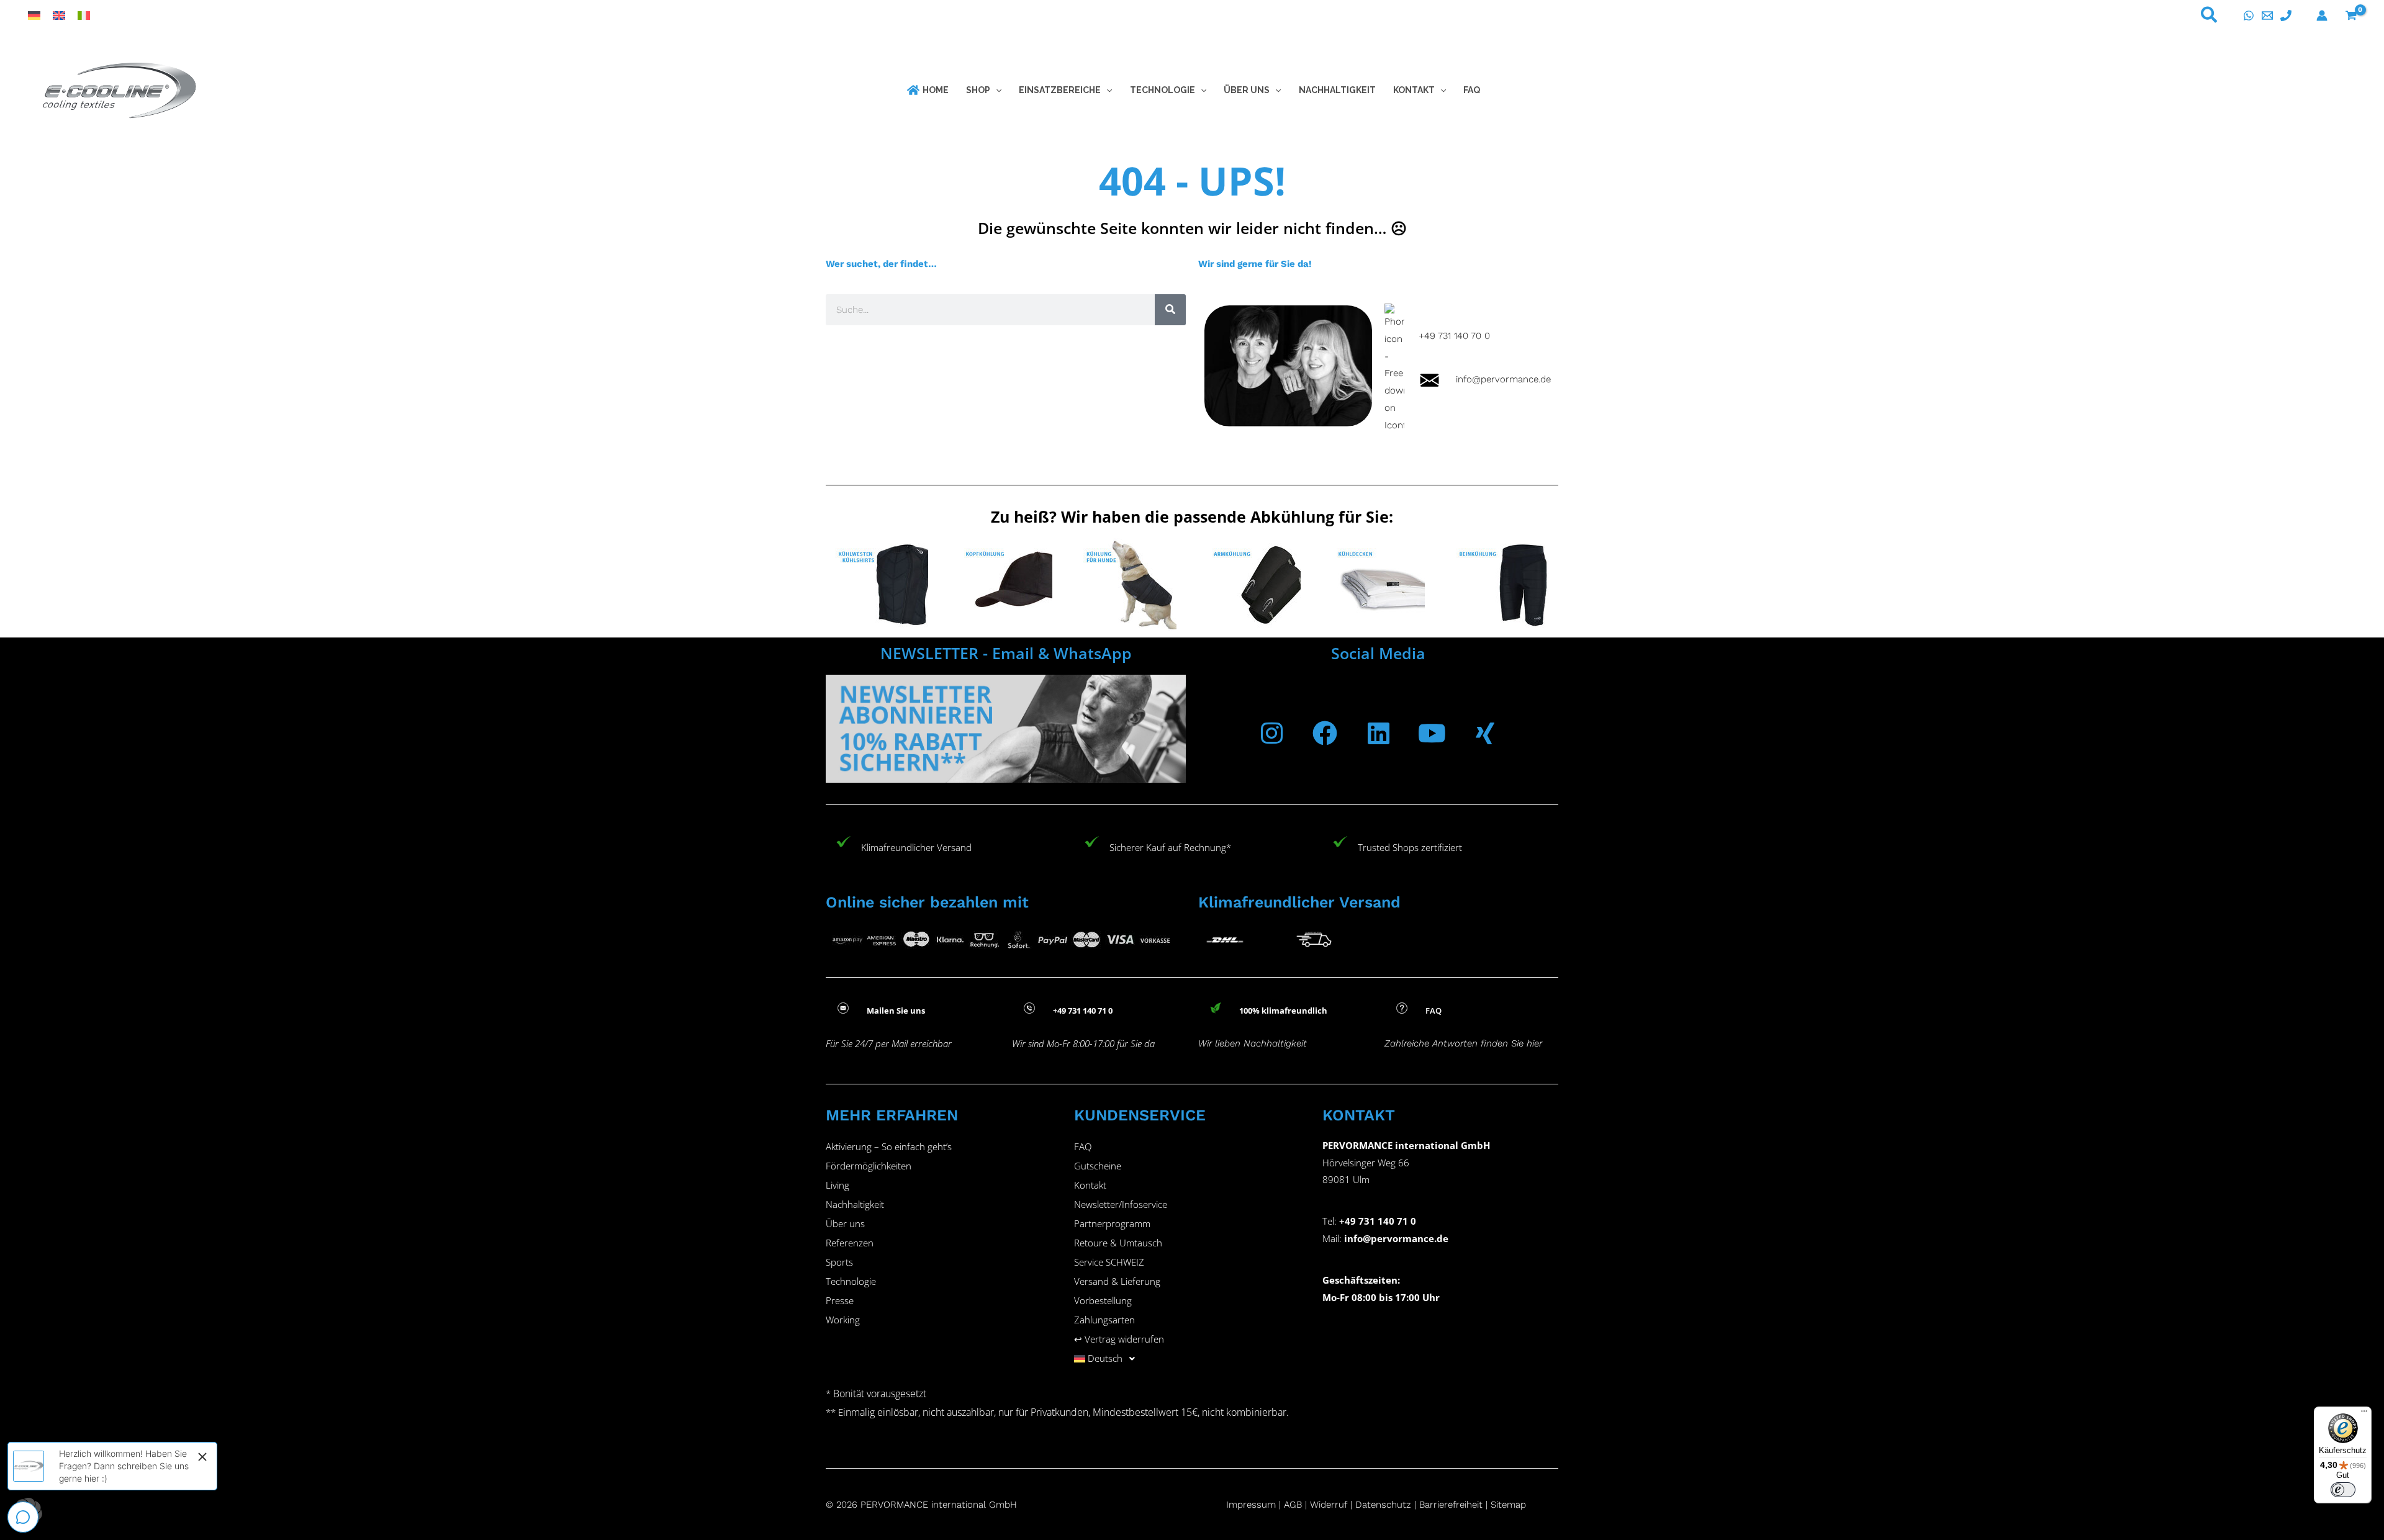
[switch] (2343, 1490)
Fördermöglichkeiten (869, 1166)
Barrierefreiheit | (1453, 1505)
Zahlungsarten (1104, 1320)
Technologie (851, 1281)
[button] (2210, 17)
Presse (840, 1300)
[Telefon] (2286, 16)
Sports (839, 1262)
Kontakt (1090, 1185)
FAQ (1083, 1146)
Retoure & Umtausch (1118, 1243)
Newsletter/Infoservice (1121, 1204)
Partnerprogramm (1112, 1223)
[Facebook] (1325, 733)
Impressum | (1255, 1505)
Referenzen (850, 1243)
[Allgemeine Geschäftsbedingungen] (1308, 1505)
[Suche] (1170, 310)
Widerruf (1329, 1505)
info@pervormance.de (1496, 379)
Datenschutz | (1386, 1505)
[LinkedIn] (1378, 733)
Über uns (845, 1223)
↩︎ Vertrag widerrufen (1119, 1339)
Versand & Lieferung (1117, 1281)
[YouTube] (1432, 733)
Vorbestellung (1103, 1300)
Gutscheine (1098, 1166)
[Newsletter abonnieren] (1006, 729)
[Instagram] (1271, 733)
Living (838, 1185)
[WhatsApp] (2249, 16)
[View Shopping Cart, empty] (2351, 16)
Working (843, 1320)
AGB (1293, 1505)
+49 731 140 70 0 (1454, 336)
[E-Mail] (2267, 16)
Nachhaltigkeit (855, 1204)
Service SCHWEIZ (1109, 1262)
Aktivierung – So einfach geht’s (889, 1146)
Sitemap (1508, 1505)
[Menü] (2364, 1414)
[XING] (1485, 733)
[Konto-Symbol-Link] (2322, 16)
